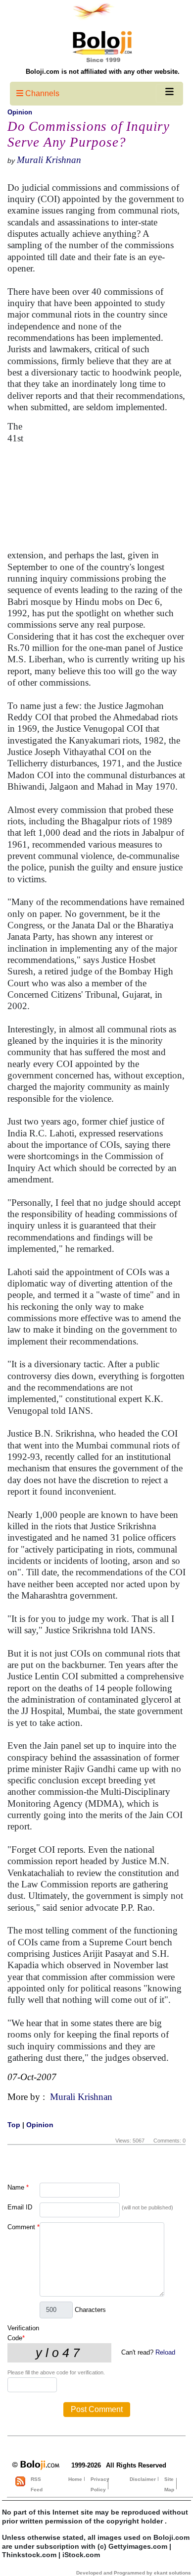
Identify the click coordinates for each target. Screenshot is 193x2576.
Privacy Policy (100, 2484)
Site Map (169, 2484)
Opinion (20, 112)
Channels (41, 93)
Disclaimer (143, 2479)
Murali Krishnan (49, 160)
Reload (165, 2352)
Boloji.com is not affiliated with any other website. (103, 72)
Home (75, 2479)
